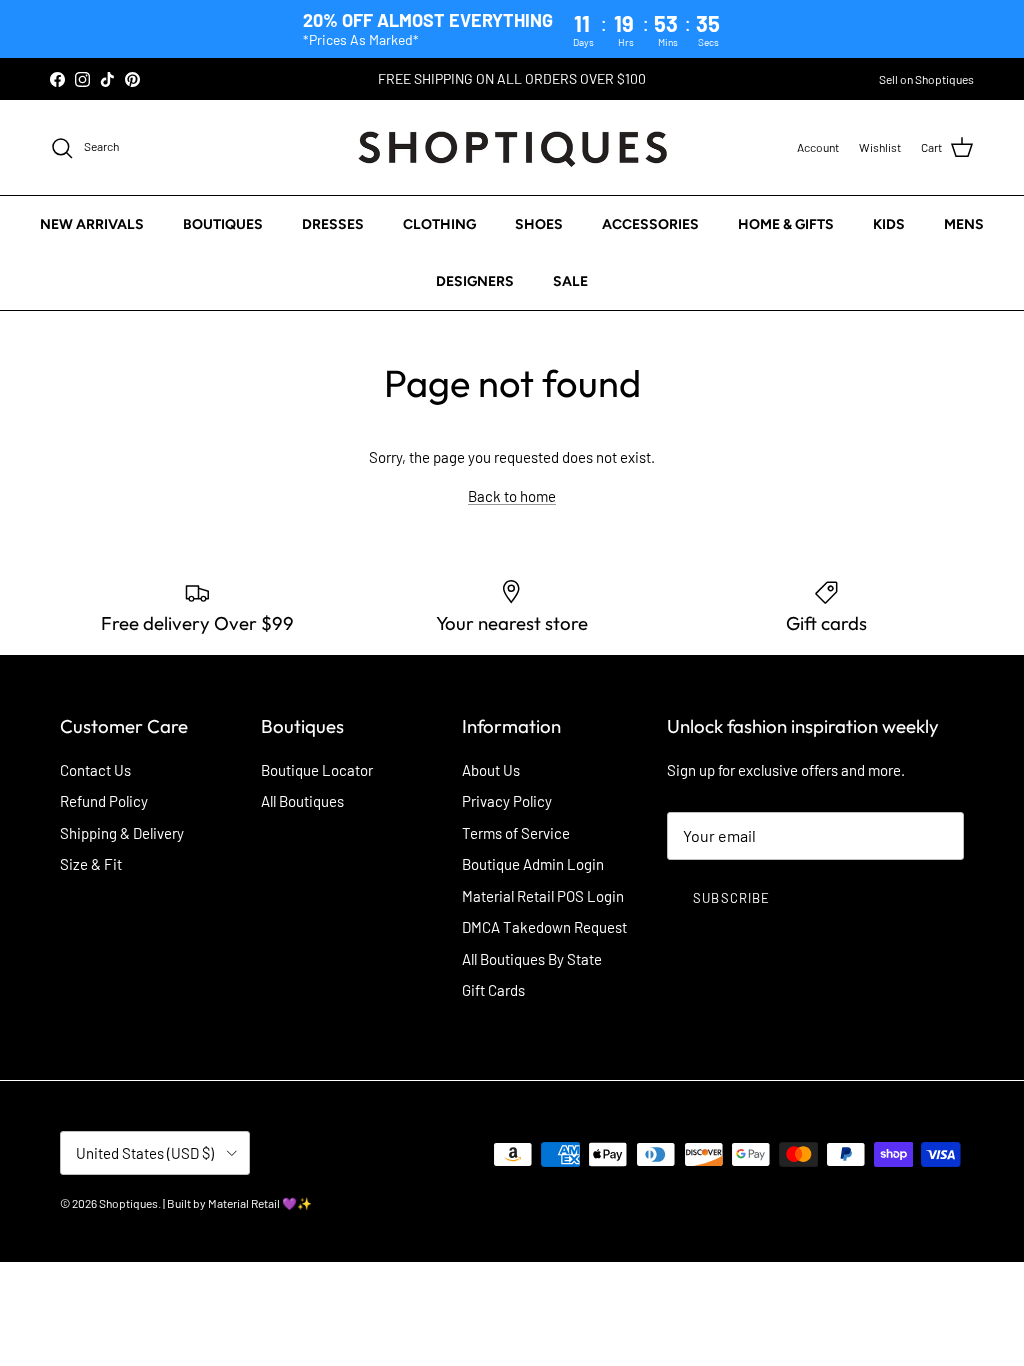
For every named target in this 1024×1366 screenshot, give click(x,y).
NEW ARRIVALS (92, 224)
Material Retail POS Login (543, 896)
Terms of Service (516, 833)
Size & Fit (91, 864)
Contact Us (95, 770)
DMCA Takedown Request (544, 927)
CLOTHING (439, 224)
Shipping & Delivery (122, 833)
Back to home (512, 496)
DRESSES (333, 224)
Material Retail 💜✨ (260, 1203)
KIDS (889, 224)
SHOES (539, 224)
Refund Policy (104, 801)
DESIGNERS (475, 281)
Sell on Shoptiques (926, 79)
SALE (570, 281)
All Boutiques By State (532, 959)
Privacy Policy (507, 801)
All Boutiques (302, 801)
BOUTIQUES (223, 224)
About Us (491, 770)
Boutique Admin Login (533, 864)
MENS (964, 224)
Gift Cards (493, 990)
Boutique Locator (317, 770)
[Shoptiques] (512, 147)
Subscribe (731, 898)
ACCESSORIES (650, 224)
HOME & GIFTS (786, 224)
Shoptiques (128, 1203)
